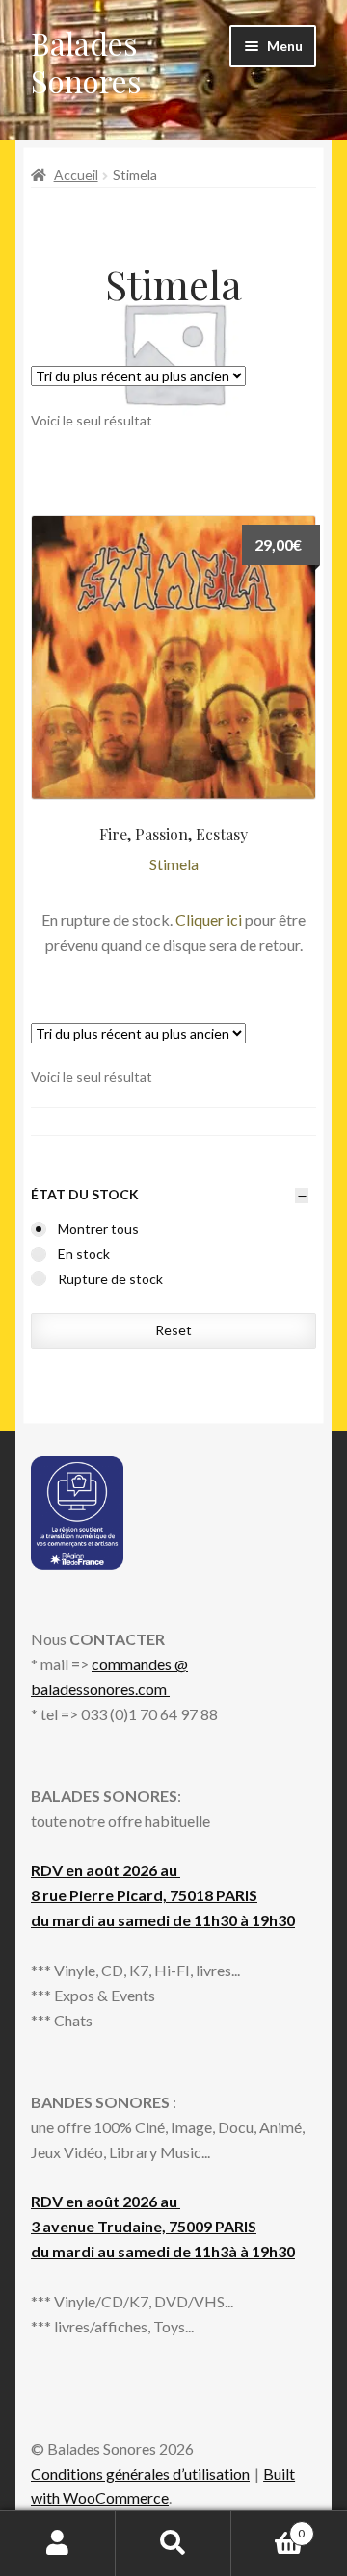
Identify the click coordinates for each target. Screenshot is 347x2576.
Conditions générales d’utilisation (140, 2473)
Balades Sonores (86, 62)
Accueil (76, 175)
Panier (268, 2527)
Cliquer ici (209, 920)
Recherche (173, 2543)
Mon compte (58, 2543)
